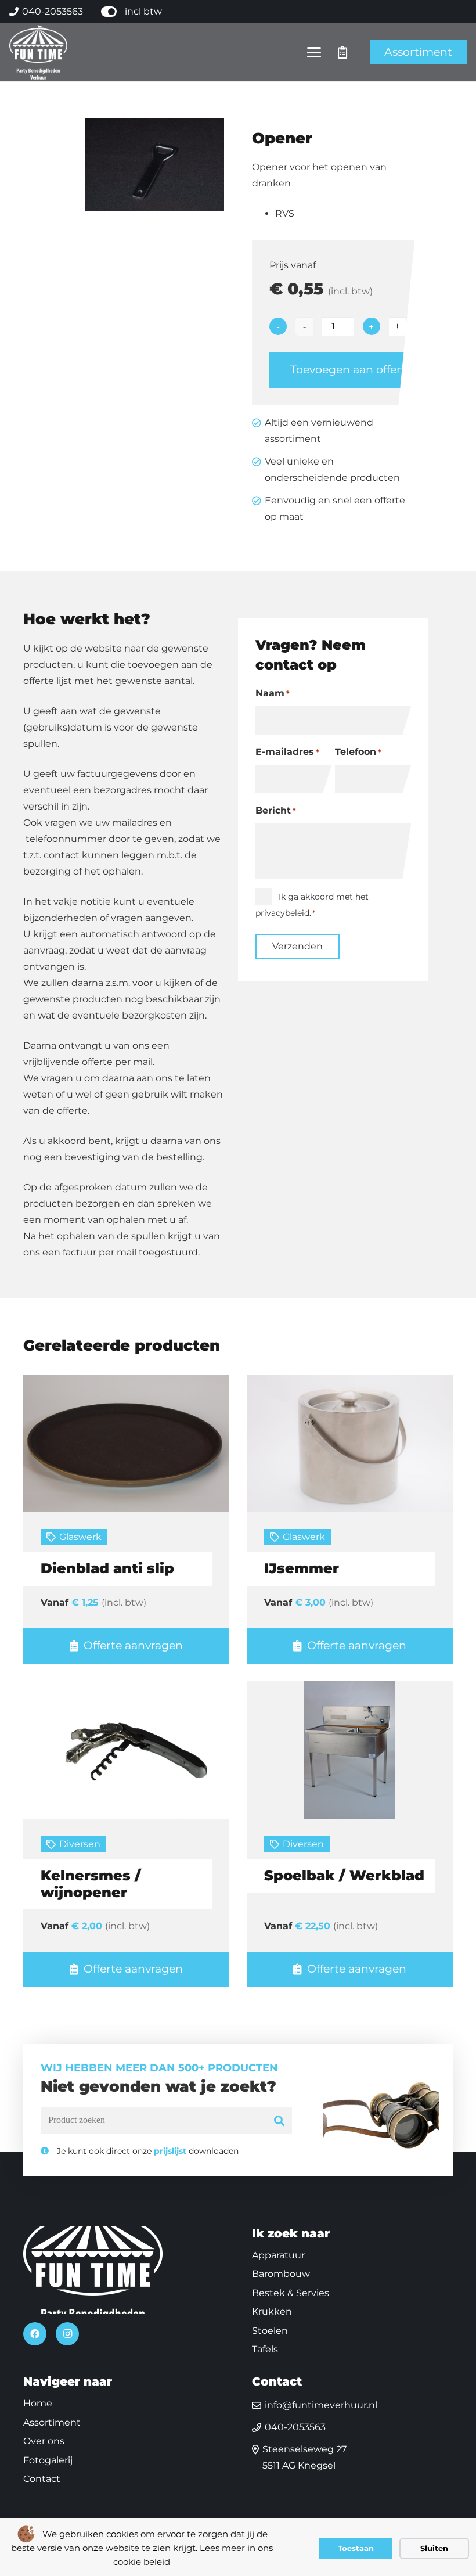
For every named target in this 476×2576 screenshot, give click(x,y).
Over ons (44, 2441)
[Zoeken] (280, 2120)
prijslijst (170, 2151)
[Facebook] (35, 2334)
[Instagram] (67, 2334)
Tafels (265, 2349)
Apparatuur (278, 2255)
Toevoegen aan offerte (351, 370)
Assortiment (52, 2422)
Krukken (272, 2311)
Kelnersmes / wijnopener (91, 1884)
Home (38, 2403)
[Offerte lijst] (342, 52)
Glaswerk (80, 1537)
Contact (42, 2479)
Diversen (80, 1844)
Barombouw (281, 2274)
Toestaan (356, 2548)
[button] (315, 52)
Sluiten (434, 2548)
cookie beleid (142, 2562)
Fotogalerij (48, 2460)
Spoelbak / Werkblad (344, 1875)
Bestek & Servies (291, 2293)
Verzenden (297, 946)
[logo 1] (38, 52)
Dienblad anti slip (107, 1568)
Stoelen (270, 2331)
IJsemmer (302, 1568)
